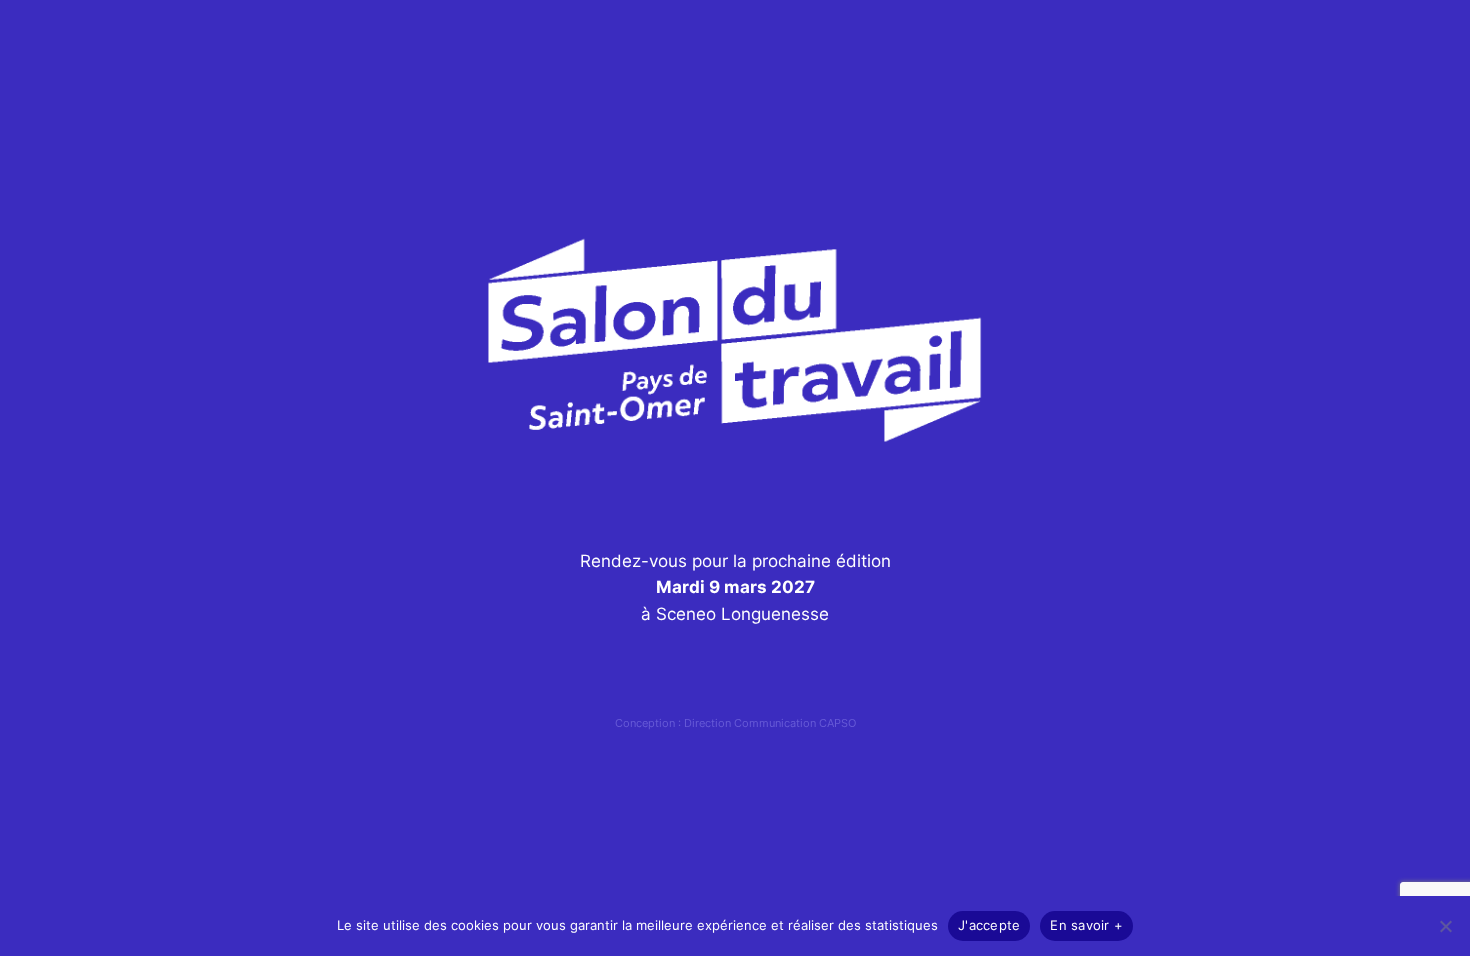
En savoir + (1086, 925)
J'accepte (989, 925)
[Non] (1445, 926)
